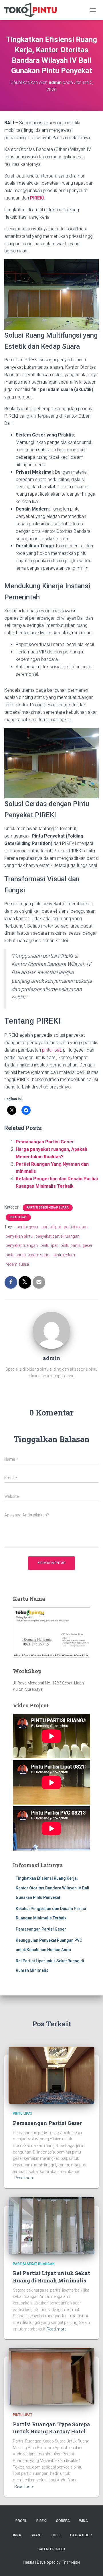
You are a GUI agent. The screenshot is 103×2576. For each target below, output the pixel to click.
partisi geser (28, 1227)
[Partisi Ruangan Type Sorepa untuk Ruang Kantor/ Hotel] (51, 2376)
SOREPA (63, 2521)
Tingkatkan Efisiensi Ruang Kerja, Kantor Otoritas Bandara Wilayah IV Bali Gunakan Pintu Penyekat (53, 1888)
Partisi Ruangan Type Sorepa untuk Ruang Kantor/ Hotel (51, 2428)
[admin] (51, 1330)
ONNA (16, 2535)
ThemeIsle (71, 2562)
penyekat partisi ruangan (58, 1236)
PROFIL (21, 2521)
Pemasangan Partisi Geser (45, 1142)
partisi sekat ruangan (34, 2264)
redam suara (17, 1264)
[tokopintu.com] (33, 10)
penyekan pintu (19, 1236)
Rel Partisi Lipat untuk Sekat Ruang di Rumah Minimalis (51, 2277)
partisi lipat (51, 1227)
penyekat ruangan (22, 1245)
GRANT (36, 2535)
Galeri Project (51, 2549)
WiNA (84, 2521)
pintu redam (64, 1255)
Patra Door (81, 2535)
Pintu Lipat (18, 1217)
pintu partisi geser (77, 1245)
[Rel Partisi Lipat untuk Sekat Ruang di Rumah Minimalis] (51, 2225)
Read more (24, 2178)
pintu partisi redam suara (28, 1255)
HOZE (56, 2535)
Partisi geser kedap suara (48, 1208)
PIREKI (37, 198)
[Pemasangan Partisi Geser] (51, 2075)
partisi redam (76, 1227)
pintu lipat (51, 1050)
